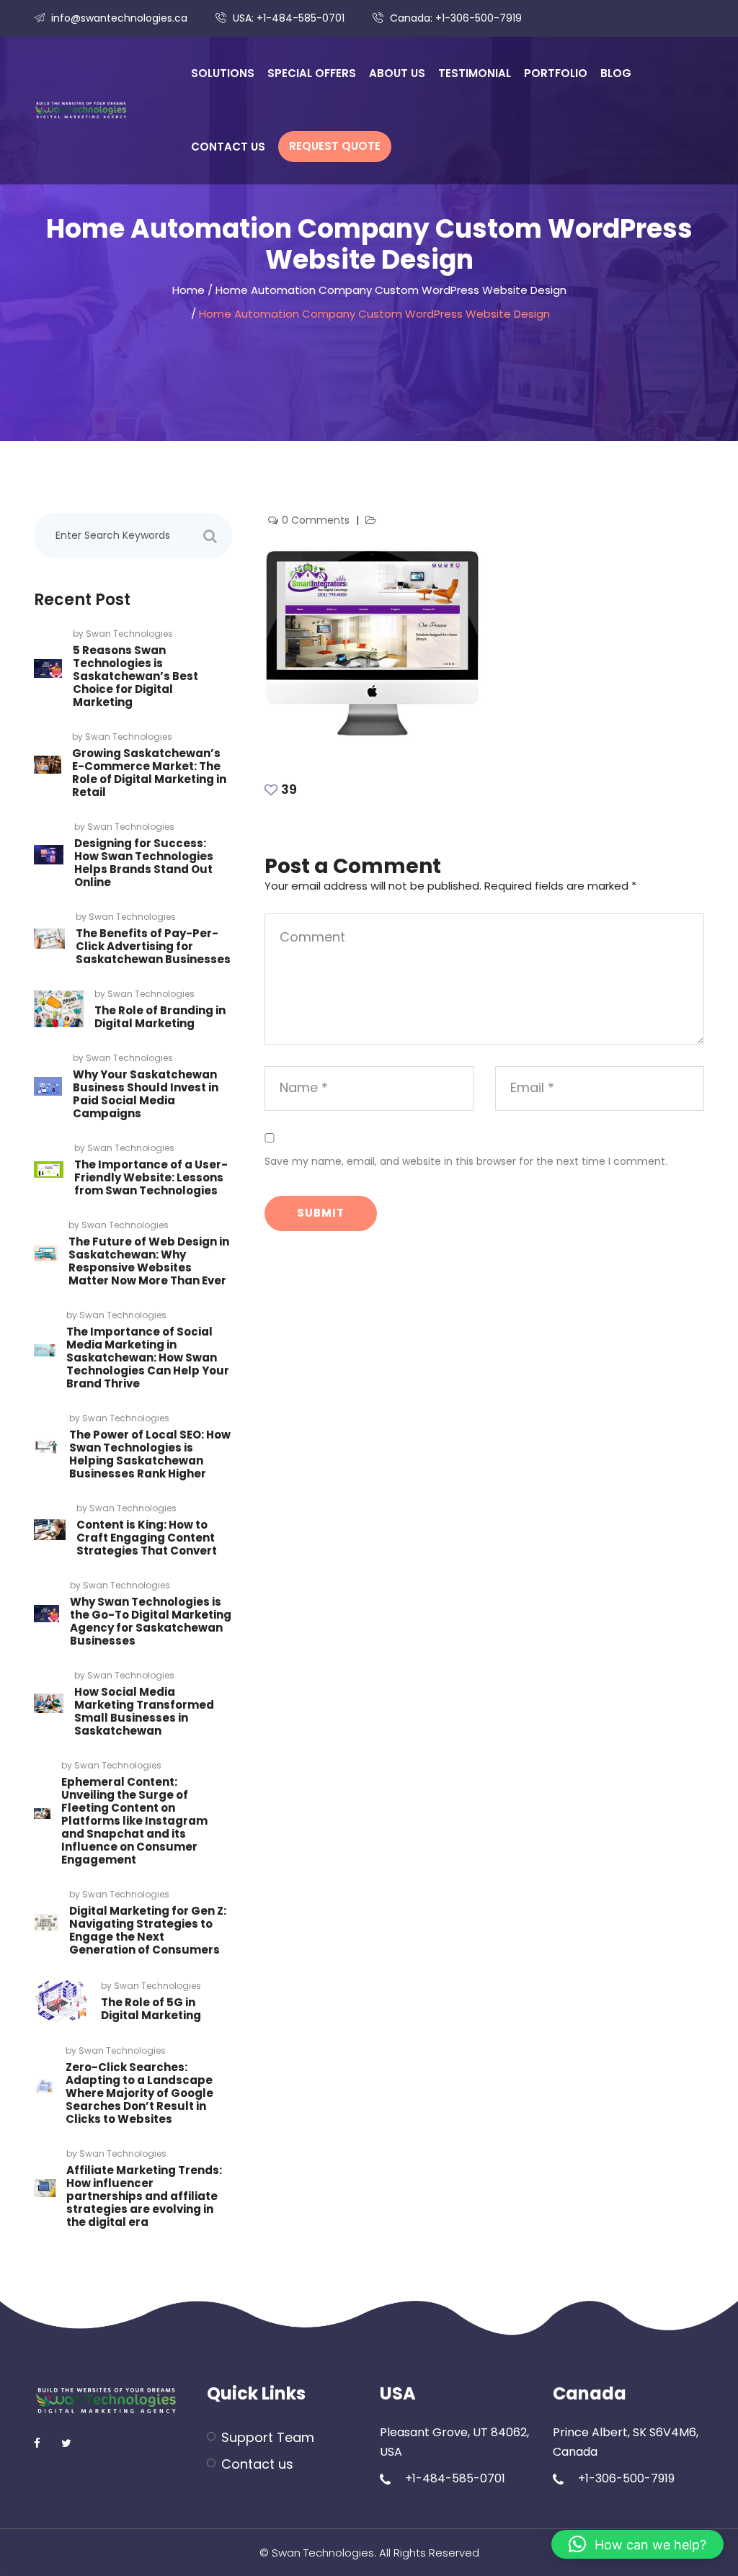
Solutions (223, 73)
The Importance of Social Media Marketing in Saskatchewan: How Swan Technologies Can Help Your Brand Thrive (148, 1358)
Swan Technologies (129, 634)
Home (188, 290)
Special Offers (312, 73)
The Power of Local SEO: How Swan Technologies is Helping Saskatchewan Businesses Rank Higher (150, 1454)
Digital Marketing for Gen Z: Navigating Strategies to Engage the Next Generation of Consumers (148, 1930)
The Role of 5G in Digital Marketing (151, 2009)
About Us (397, 73)
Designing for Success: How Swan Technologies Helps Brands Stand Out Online (144, 863)
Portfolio (556, 73)
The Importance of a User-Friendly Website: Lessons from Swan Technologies (151, 1177)
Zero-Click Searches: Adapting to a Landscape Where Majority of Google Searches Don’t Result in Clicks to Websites (139, 2093)
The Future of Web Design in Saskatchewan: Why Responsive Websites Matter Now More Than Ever (149, 1261)
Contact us (228, 147)
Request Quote (335, 146)
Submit (321, 1213)
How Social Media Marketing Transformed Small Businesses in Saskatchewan (144, 1711)
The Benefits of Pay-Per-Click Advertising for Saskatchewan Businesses (153, 946)
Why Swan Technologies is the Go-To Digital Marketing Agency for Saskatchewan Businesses (151, 1621)
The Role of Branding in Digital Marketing (160, 1017)
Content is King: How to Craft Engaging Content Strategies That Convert (147, 1538)
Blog (616, 73)
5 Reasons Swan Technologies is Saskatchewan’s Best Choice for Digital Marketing (135, 676)
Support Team (268, 2437)
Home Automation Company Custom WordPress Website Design (391, 290)
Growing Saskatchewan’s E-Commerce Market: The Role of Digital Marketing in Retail (149, 773)
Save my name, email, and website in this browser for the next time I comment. (466, 1161)
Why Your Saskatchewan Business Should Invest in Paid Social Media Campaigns (146, 1094)
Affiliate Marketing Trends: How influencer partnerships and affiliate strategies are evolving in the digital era (144, 2196)
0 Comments (317, 520)
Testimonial (475, 73)
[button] (637, 2544)
